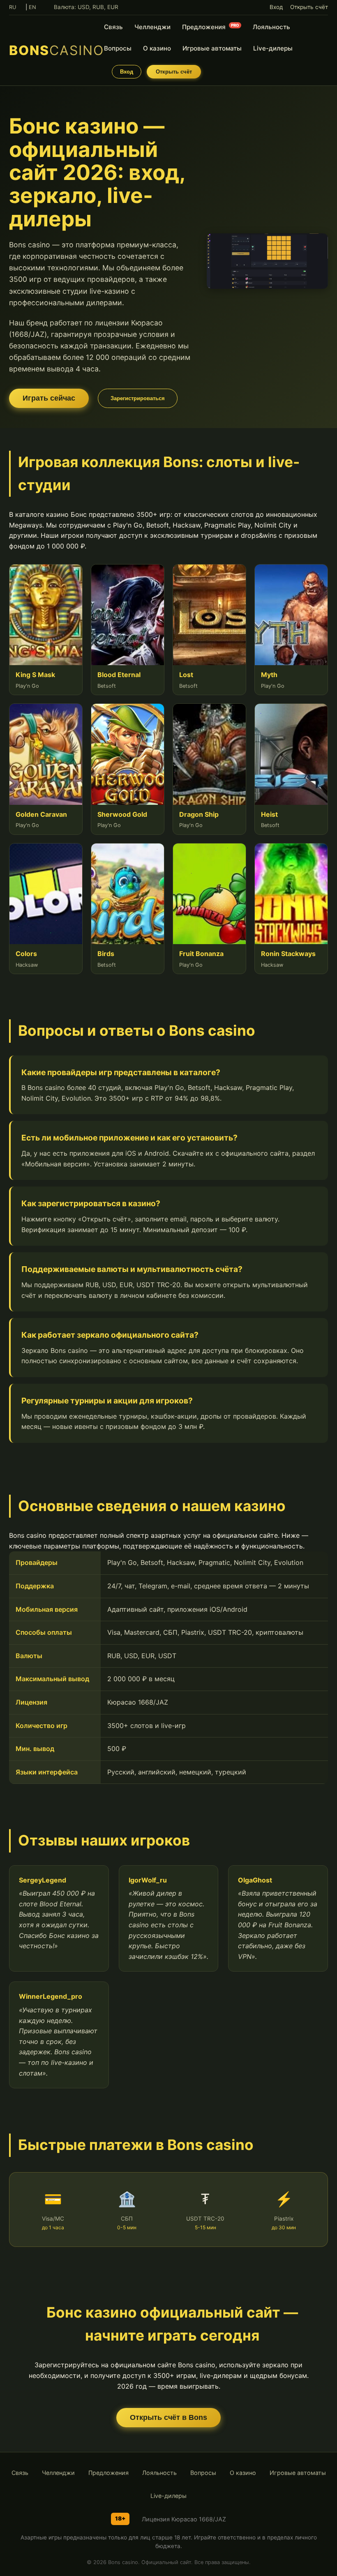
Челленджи (152, 27)
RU (13, 7)
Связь (113, 27)
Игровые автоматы (212, 48)
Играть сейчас (49, 398)
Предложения (211, 27)
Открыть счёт (309, 7)
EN (32, 7)
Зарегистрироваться (138, 398)
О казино (157, 48)
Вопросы (118, 48)
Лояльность (271, 27)
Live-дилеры (273, 48)
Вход (276, 7)
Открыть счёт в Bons (168, 2417)
